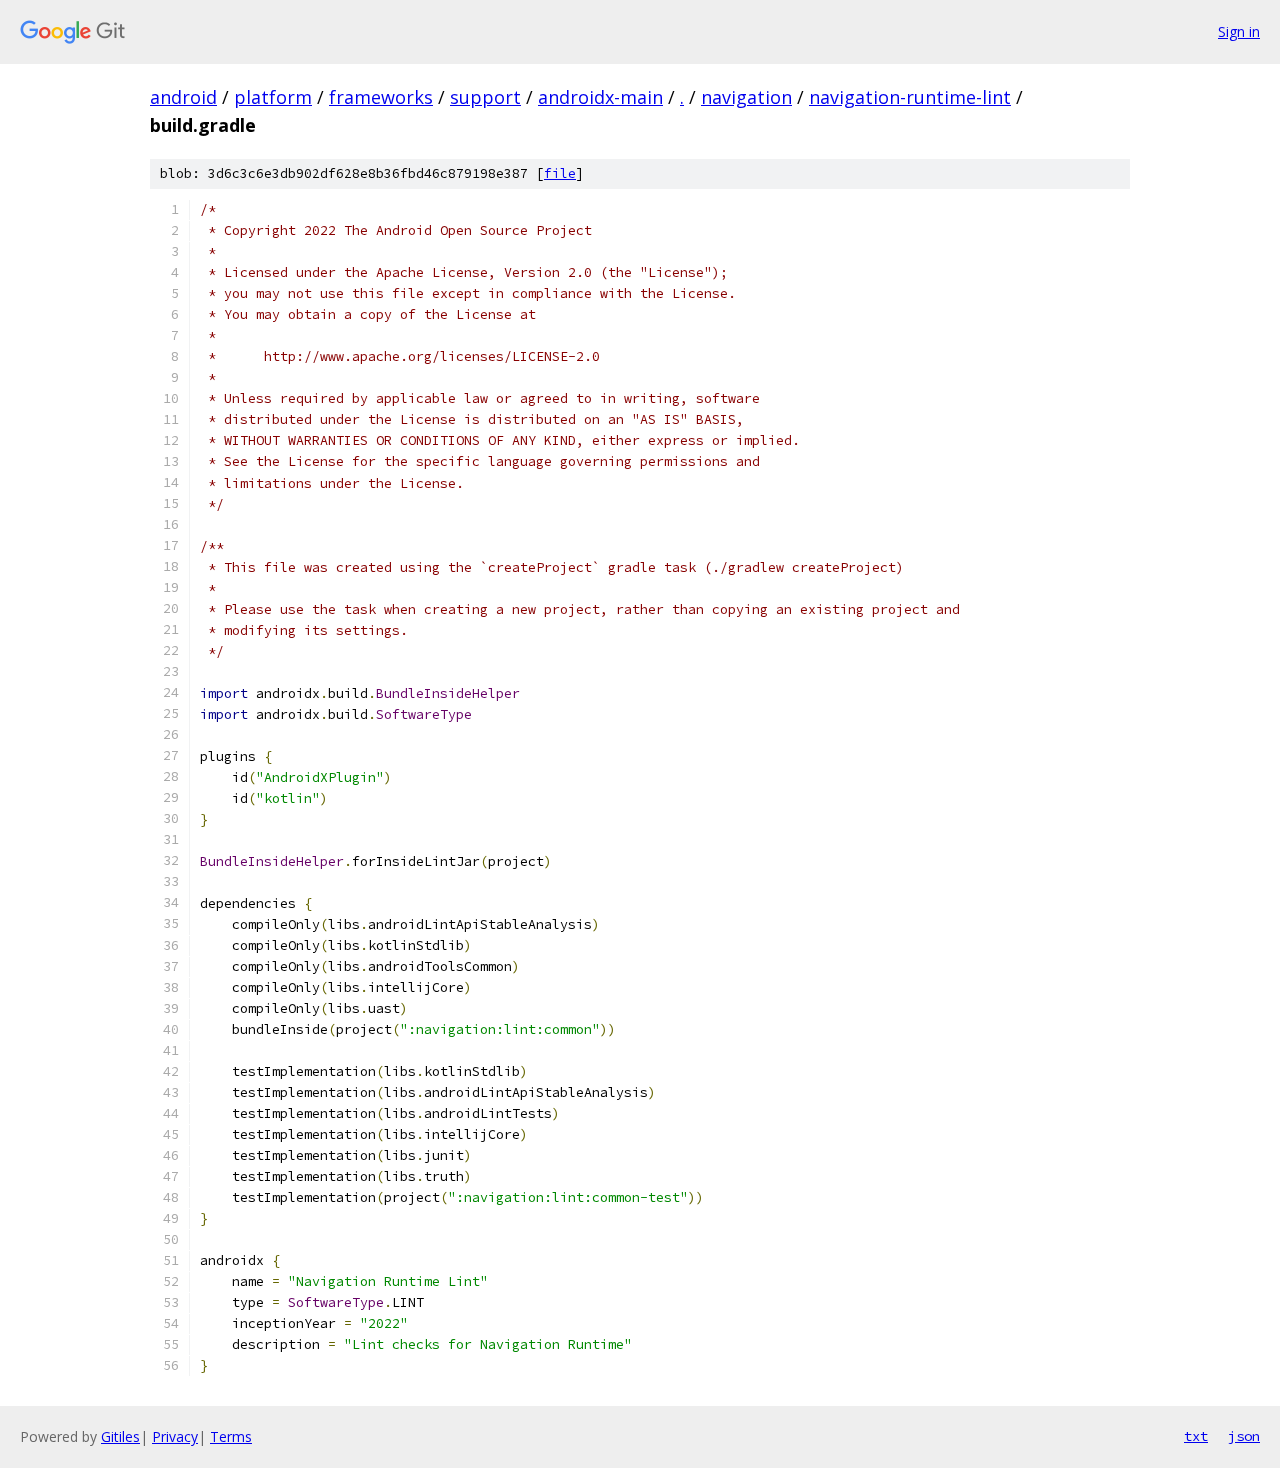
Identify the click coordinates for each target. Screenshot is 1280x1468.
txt (1196, 1436)
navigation (746, 97)
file (560, 173)
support (485, 97)
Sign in (1239, 31)
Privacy (175, 1436)
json (1244, 1436)
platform (273, 97)
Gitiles (120, 1436)
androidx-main (600, 97)
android (183, 97)
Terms (231, 1436)
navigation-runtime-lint (910, 97)
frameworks (381, 97)
